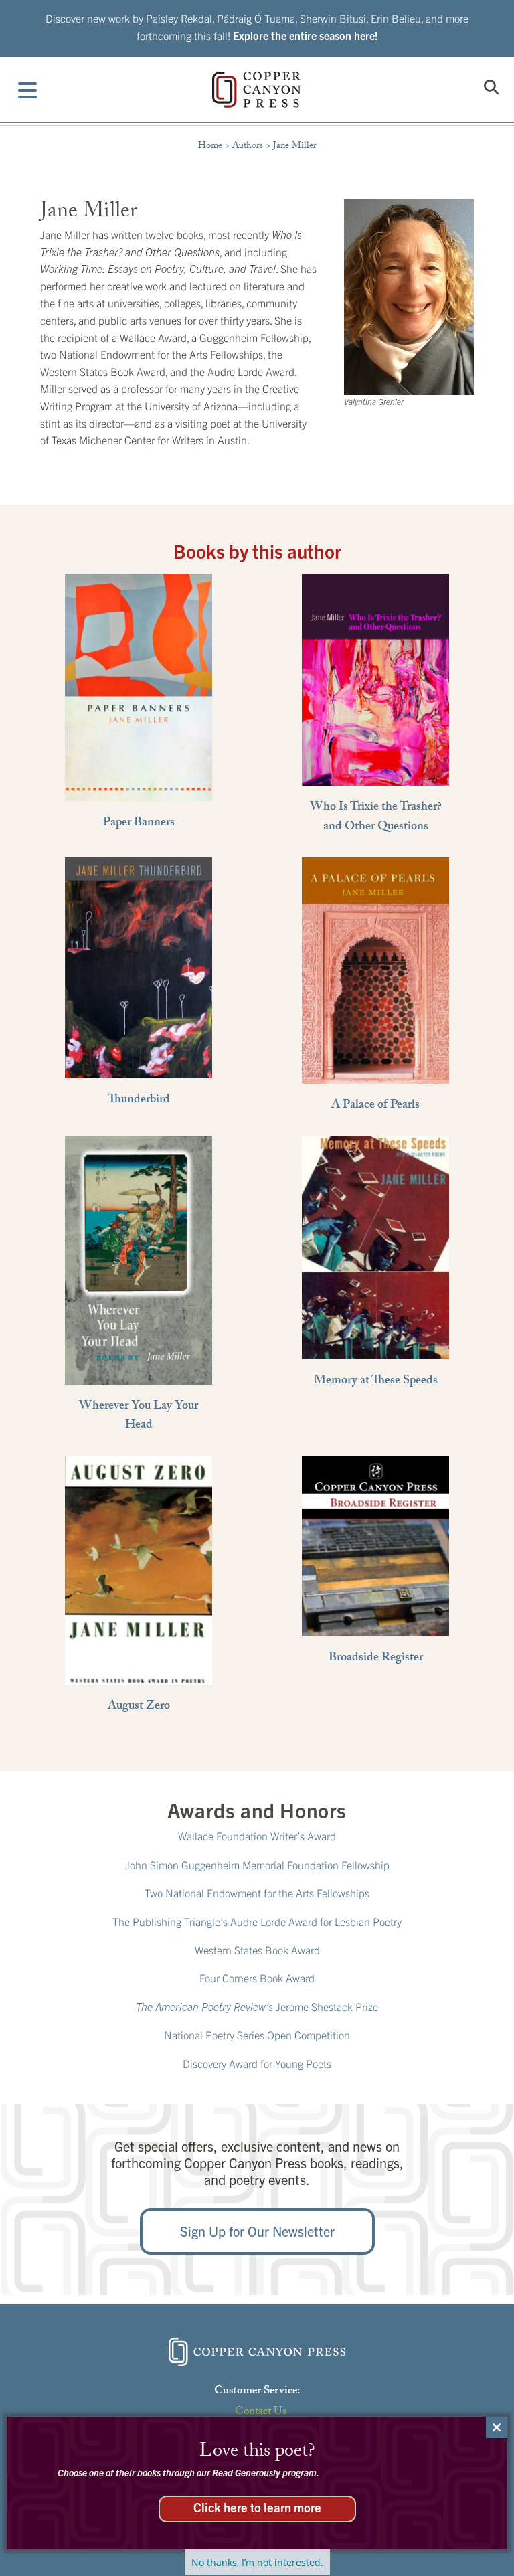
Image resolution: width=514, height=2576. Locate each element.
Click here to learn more (257, 2507)
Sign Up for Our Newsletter (257, 2231)
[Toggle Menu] (28, 90)
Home (210, 147)
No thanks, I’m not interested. (257, 2562)
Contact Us (261, 2412)
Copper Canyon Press (256, 90)
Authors (248, 147)
